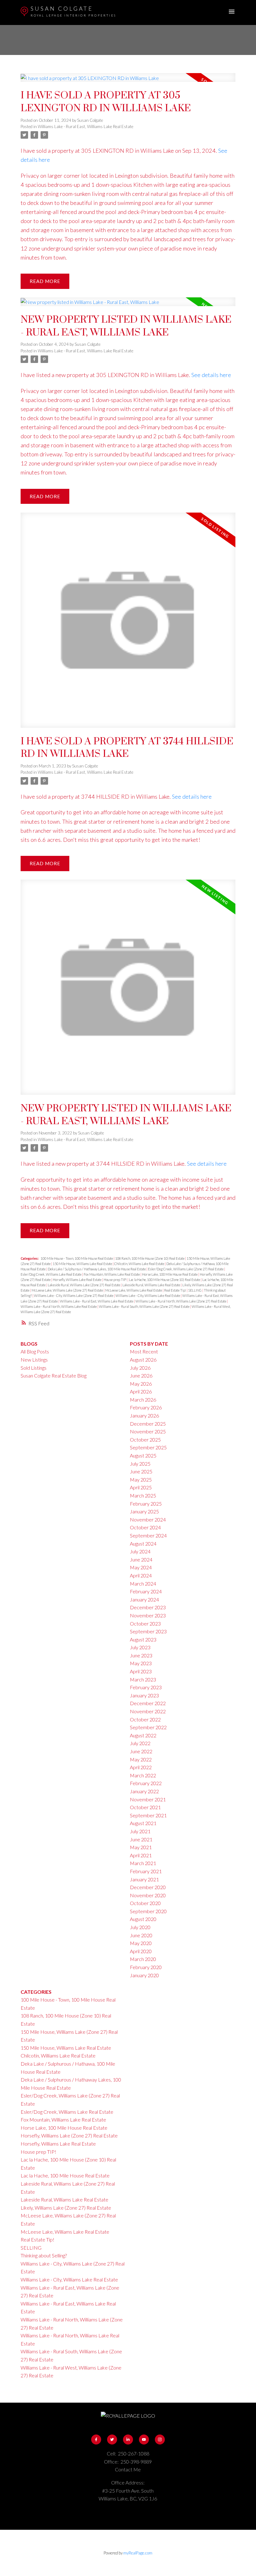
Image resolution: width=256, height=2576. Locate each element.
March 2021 (143, 1863)
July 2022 (140, 1743)
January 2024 (144, 1599)
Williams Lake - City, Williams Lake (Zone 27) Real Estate (74, 1295)
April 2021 (141, 1855)
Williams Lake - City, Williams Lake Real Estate (148, 1295)
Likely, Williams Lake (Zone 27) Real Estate (66, 2208)
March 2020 (143, 1959)
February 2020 (146, 1967)
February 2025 (146, 1504)
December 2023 (148, 1607)
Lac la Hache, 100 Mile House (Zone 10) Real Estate (165, 1280)
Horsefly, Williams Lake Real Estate (77, 1280)
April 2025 (141, 1487)
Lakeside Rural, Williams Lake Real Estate (152, 1285)
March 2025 (143, 1495)
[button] (96, 2440)
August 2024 (143, 1544)
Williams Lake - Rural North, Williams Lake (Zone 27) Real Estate (181, 1301)
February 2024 (146, 1591)
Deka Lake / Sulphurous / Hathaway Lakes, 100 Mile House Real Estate (97, 1269)
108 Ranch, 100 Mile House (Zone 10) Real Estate (150, 1258)
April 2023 (141, 1671)
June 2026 (141, 1375)
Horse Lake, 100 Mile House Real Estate (170, 1274)
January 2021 (144, 1879)
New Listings (34, 1360)
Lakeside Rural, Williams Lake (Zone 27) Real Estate (84, 1285)
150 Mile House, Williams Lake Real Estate (83, 1264)
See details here (211, 375)
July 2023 (140, 1647)
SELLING (195, 1290)
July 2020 (140, 1927)
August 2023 (143, 1639)
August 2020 (143, 1919)
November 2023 (148, 1615)
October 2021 (145, 1807)
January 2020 (144, 1975)
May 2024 (141, 1567)
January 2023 (144, 1695)
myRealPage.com (138, 2553)
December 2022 (148, 1703)
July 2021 (140, 1831)
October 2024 (145, 1527)
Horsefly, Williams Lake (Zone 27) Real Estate (69, 2135)
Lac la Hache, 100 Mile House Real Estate (65, 2175)
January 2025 (144, 1511)
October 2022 (145, 1719)
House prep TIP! (116, 1280)
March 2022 (143, 1775)
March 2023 (143, 1679)
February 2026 (146, 1407)
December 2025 (148, 1424)
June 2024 (141, 1559)
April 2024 (141, 1575)
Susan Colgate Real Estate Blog (54, 1375)
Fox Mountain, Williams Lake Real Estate (112, 1274)
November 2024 (148, 1519)
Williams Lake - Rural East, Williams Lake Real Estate (86, 127)
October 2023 (145, 1623)
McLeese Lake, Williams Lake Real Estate (134, 1290)
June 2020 (141, 1935)
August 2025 (143, 1455)
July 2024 (140, 1551)
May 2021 (141, 1847)
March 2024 (143, 1583)
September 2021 (148, 1815)
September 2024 (148, 1535)
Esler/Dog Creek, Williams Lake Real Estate (51, 1274)
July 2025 (140, 1464)
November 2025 (148, 1431)
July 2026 (140, 1368)
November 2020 (148, 1895)
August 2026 (143, 1360)
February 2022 (146, 1783)
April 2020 (141, 1951)
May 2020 (141, 1943)
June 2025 (141, 1471)
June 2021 (141, 1839)
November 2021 (148, 1799)
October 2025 (145, 1439)
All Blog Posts (35, 1351)
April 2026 (141, 1391)
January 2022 (144, 1791)
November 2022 (148, 1711)
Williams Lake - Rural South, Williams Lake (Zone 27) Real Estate (145, 1306)
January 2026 (144, 1415)
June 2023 (141, 1655)
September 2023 (148, 1631)
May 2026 (141, 1384)
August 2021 (143, 1823)
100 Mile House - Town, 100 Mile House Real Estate (77, 1258)
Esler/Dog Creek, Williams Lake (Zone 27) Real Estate (186, 1269)
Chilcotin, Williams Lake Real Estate (140, 1264)
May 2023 (141, 1663)
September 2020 (148, 1911)
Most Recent (144, 1351)
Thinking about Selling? (44, 2255)
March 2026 (143, 1400)
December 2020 (148, 1887)
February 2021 (146, 1871)
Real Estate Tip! (175, 1290)
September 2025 (148, 1447)
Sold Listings (34, 1368)
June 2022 (141, 1751)
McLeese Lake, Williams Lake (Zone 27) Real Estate (68, 1290)
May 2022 (141, 1759)
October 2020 (145, 1903)
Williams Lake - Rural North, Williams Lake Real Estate (59, 1306)
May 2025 (141, 1479)
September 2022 (148, 1727)
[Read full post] (128, 81)
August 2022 (143, 1735)
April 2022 (141, 1767)
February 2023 (146, 1687)
